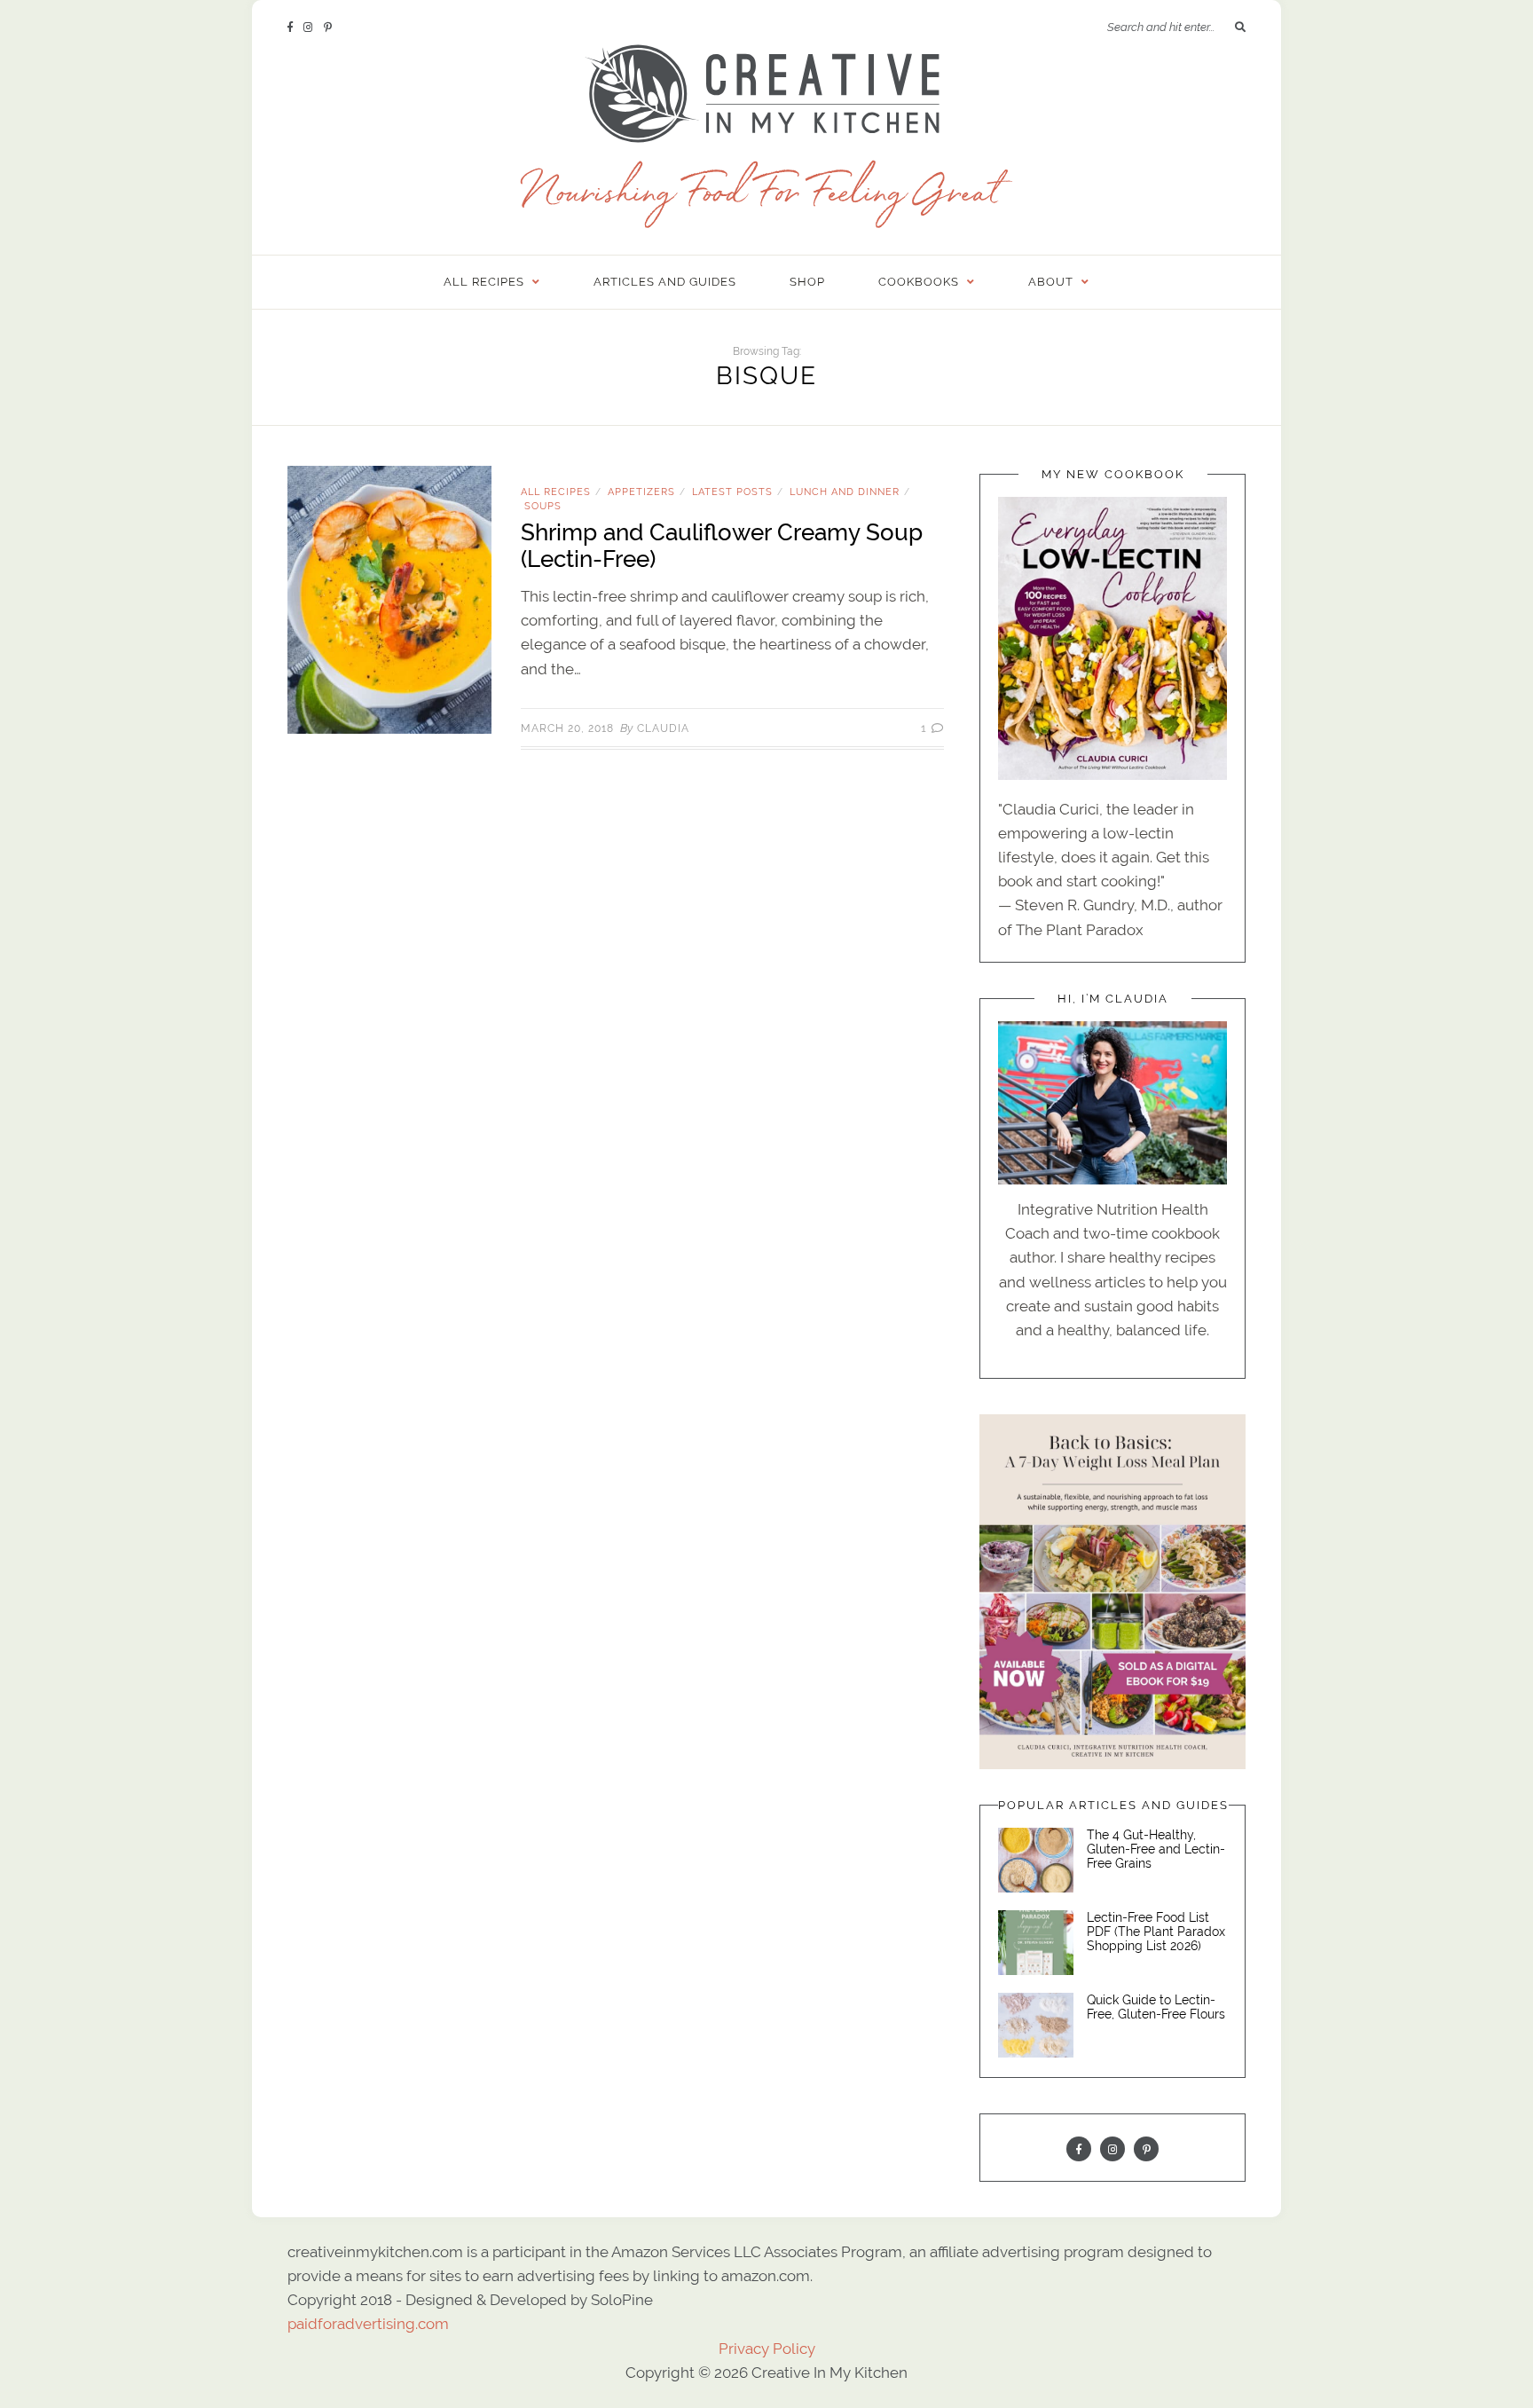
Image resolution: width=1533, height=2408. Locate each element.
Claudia (663, 728)
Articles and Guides (665, 282)
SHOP (807, 282)
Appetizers (641, 492)
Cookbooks (919, 282)
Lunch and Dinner (845, 492)
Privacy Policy (767, 2349)
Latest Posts (732, 492)
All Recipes (556, 492)
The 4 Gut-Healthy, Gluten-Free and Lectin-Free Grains (1156, 1849)
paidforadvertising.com (368, 2324)
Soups (543, 506)
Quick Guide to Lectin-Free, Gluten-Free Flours (1156, 2007)
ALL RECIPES (484, 282)
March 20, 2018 (567, 728)
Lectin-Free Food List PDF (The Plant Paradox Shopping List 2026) (1156, 1932)
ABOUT (1051, 282)
